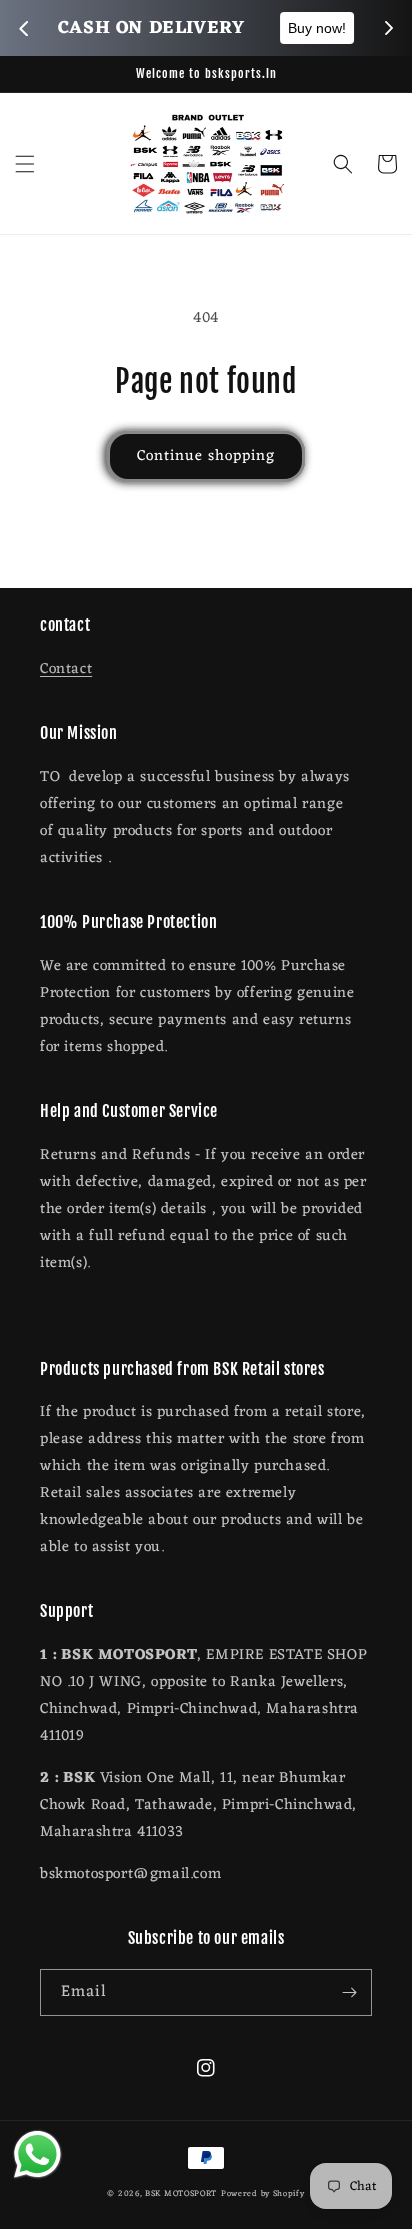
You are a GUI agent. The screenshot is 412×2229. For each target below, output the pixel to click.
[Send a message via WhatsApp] (37, 2154)
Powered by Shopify (263, 2193)
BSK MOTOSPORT (181, 2193)
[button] (25, 164)
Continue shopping (206, 456)
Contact (66, 669)
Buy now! (317, 28)
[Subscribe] (349, 1992)
